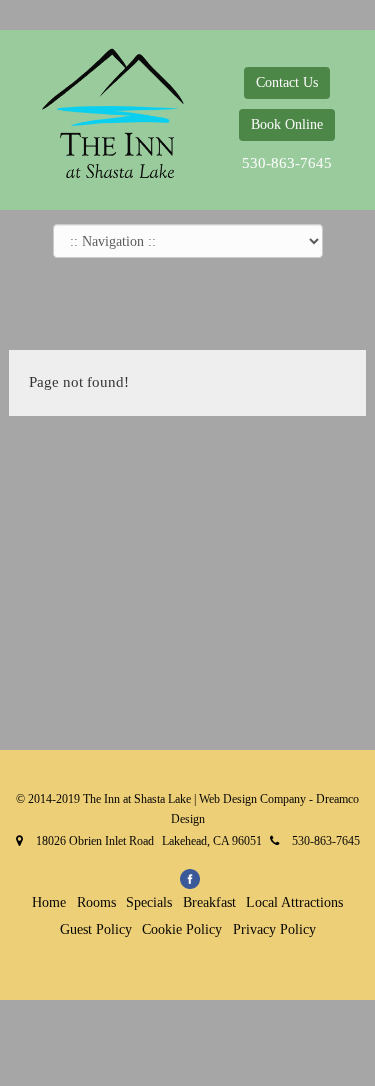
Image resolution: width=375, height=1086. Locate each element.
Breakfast (209, 902)
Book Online (287, 124)
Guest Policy (96, 929)
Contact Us (287, 82)
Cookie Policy (182, 929)
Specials (149, 902)
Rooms (96, 902)
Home (49, 902)
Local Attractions (294, 902)
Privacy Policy (274, 929)
